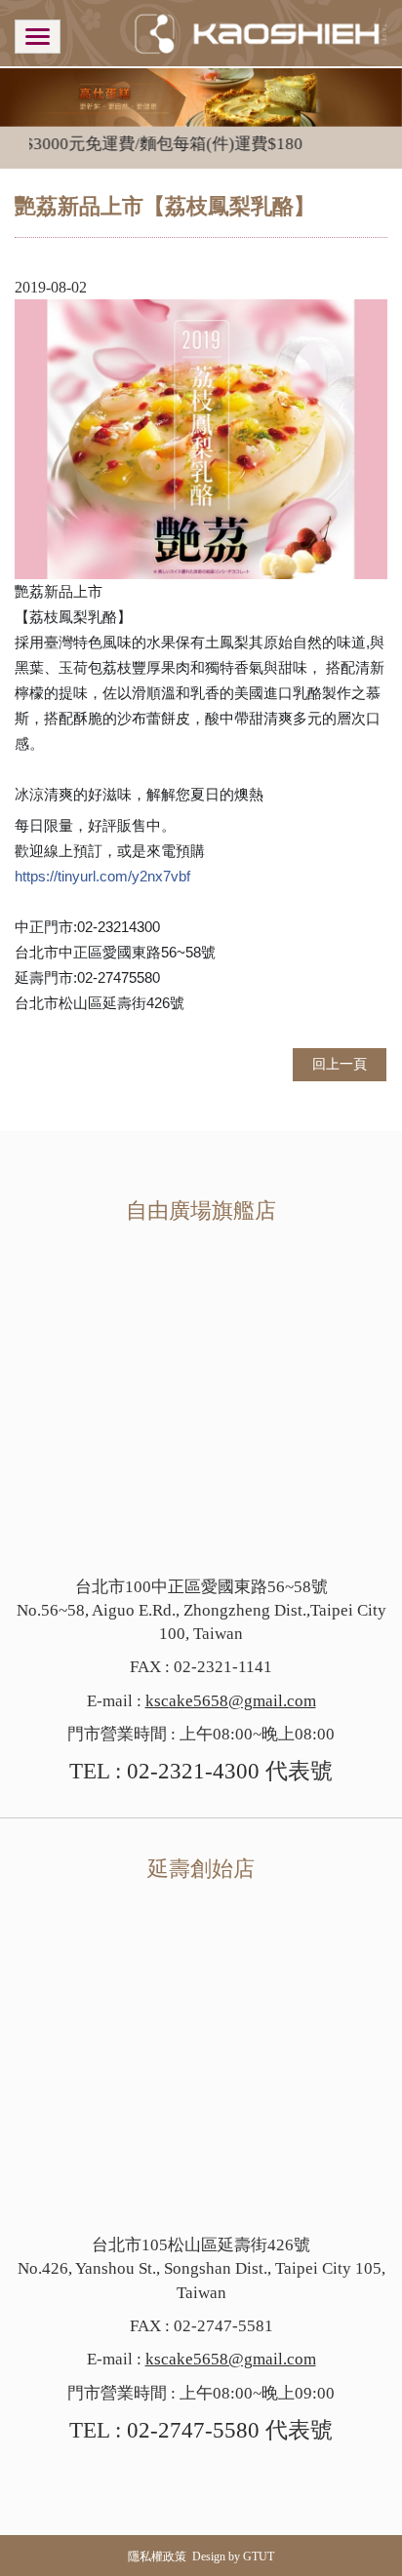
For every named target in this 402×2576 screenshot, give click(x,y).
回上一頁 (340, 1064)
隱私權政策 (157, 2556)
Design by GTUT (233, 2556)
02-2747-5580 (193, 2430)
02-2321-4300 (193, 1771)
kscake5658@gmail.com (231, 1701)
